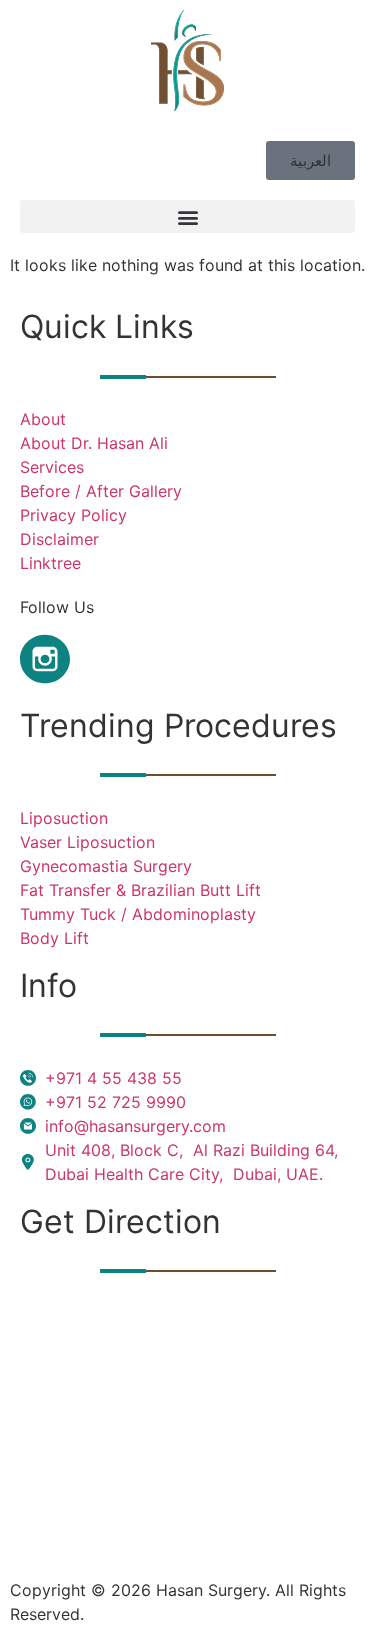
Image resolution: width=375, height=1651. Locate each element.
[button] (187, 216)
